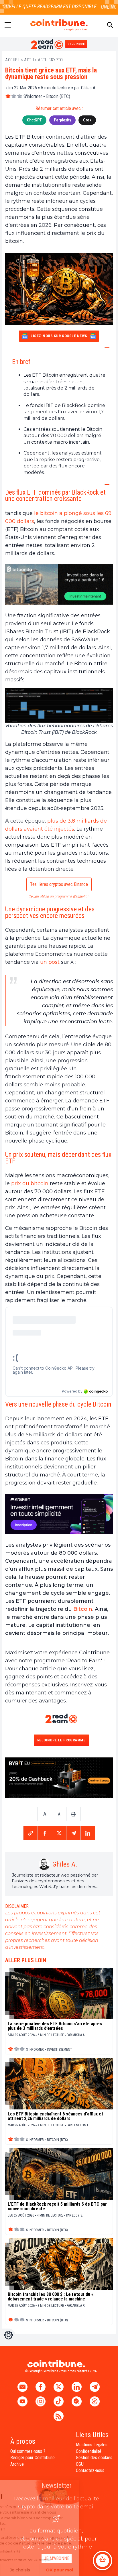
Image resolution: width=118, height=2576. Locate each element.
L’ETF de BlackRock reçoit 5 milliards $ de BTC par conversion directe (57, 2207)
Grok (87, 120)
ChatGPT (34, 120)
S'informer (33, 96)
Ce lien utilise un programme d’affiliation (59, 896)
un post (50, 962)
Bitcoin (83, 1609)
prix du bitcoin (30, 1183)
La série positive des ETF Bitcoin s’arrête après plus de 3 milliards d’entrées (55, 2026)
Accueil (13, 60)
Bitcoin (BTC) (58, 96)
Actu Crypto (50, 60)
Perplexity (62, 120)
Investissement (60, 2050)
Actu (29, 60)
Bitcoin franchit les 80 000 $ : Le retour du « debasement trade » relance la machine (51, 2297)
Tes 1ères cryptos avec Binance (59, 884)
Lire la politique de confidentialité (33, 2551)
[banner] (59, 584)
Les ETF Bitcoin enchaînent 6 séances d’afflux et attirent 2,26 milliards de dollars (55, 2116)
